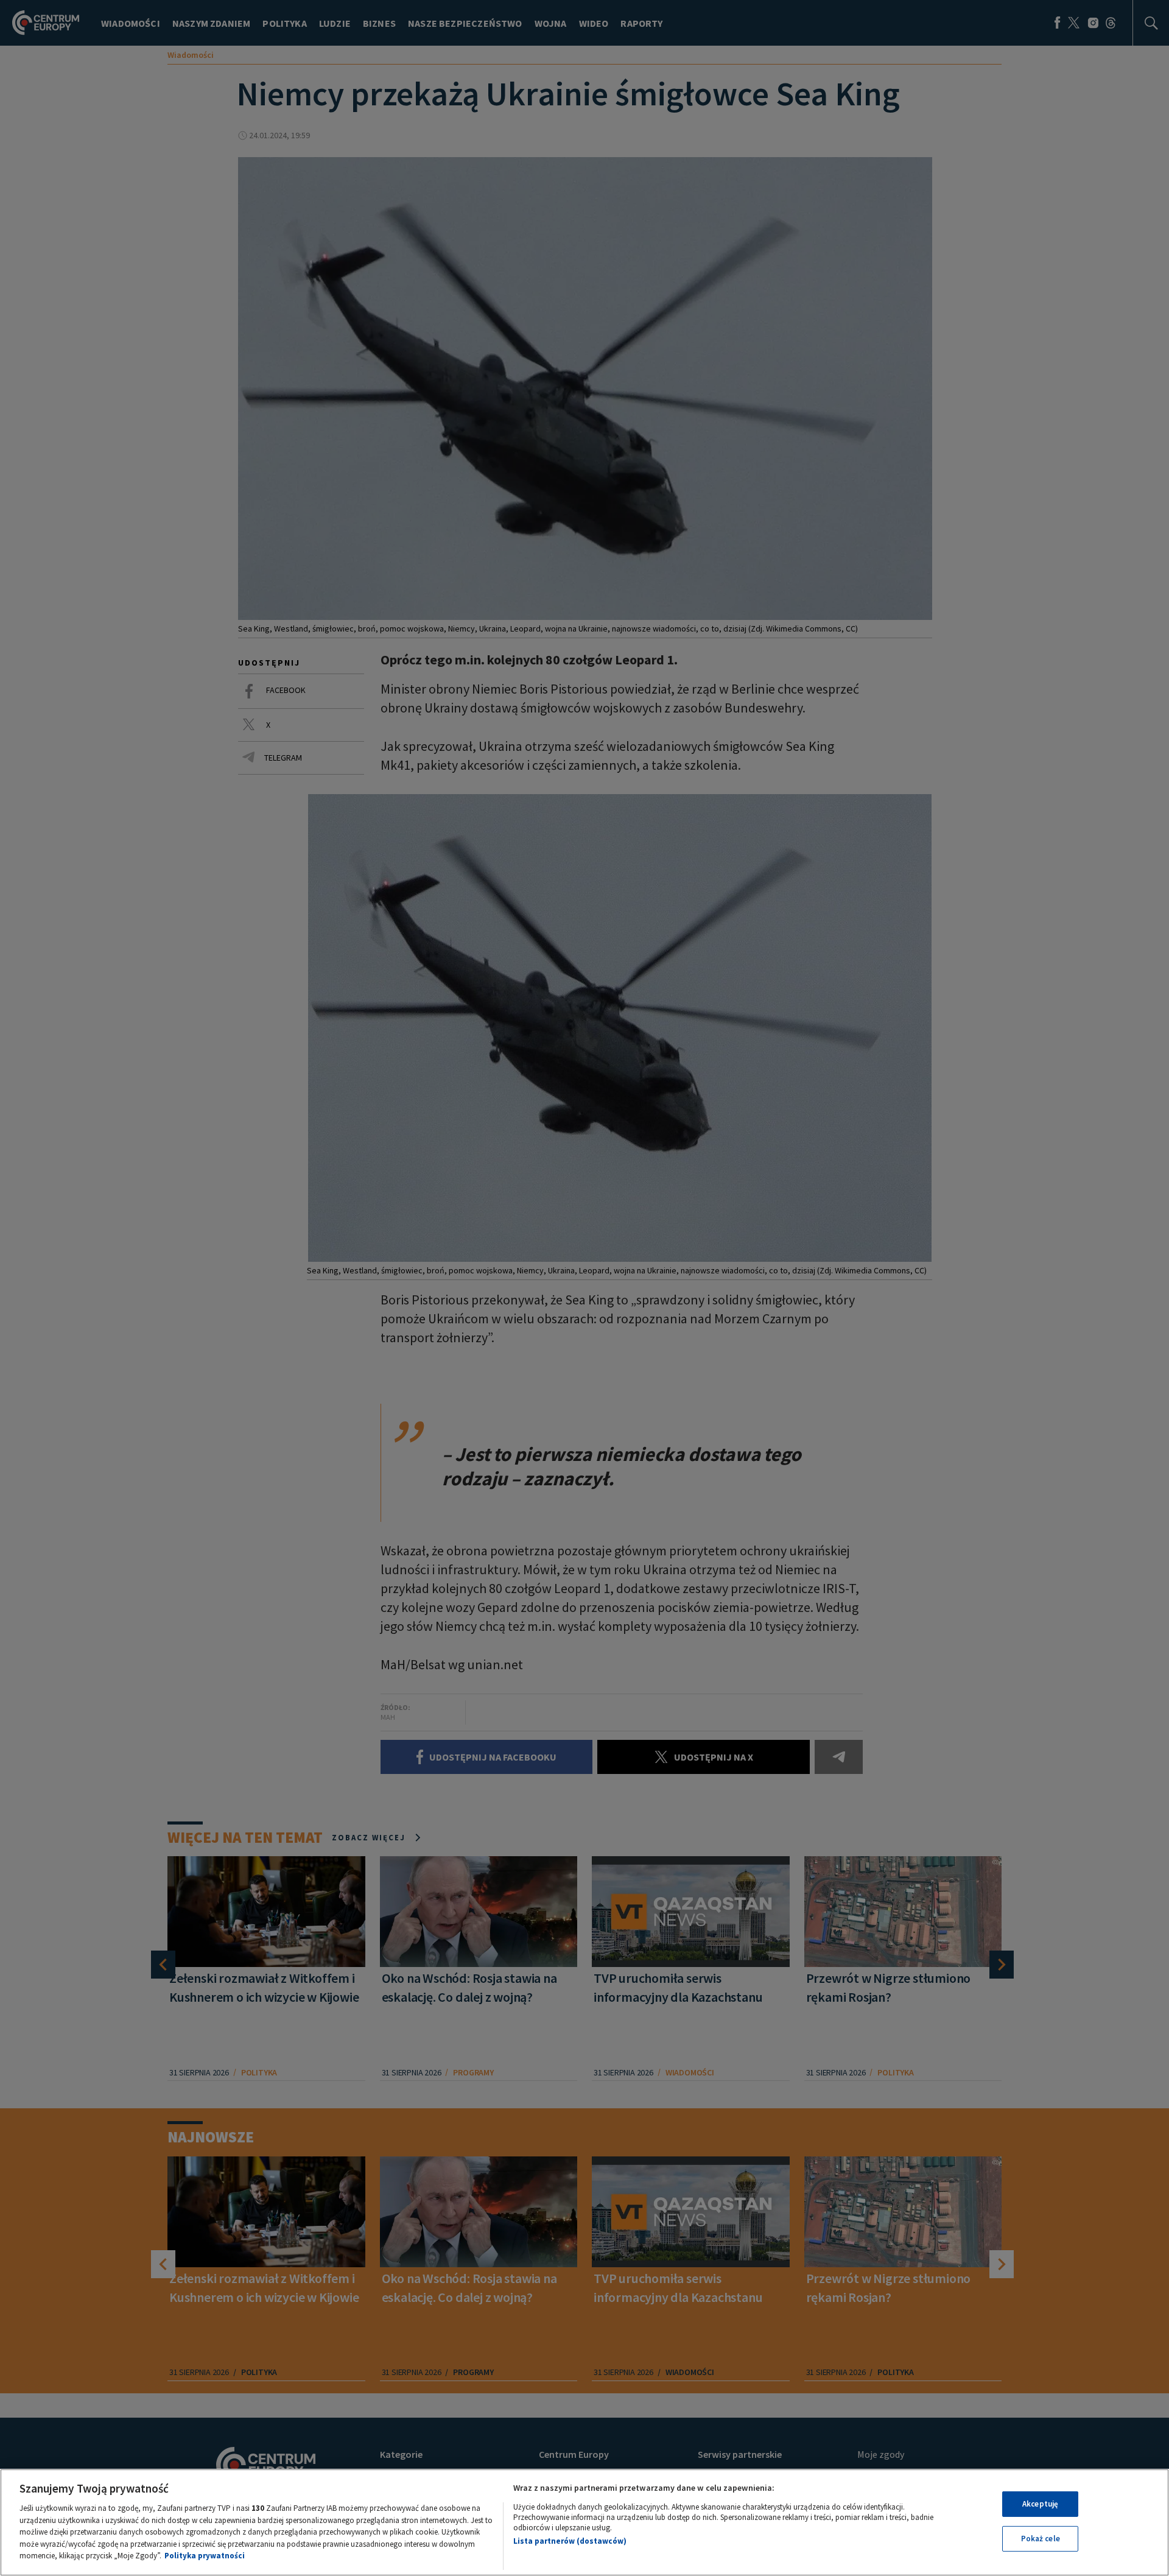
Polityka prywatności (205, 2556)
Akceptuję (1040, 2504)
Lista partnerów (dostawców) (570, 2541)
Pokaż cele (1041, 2539)
